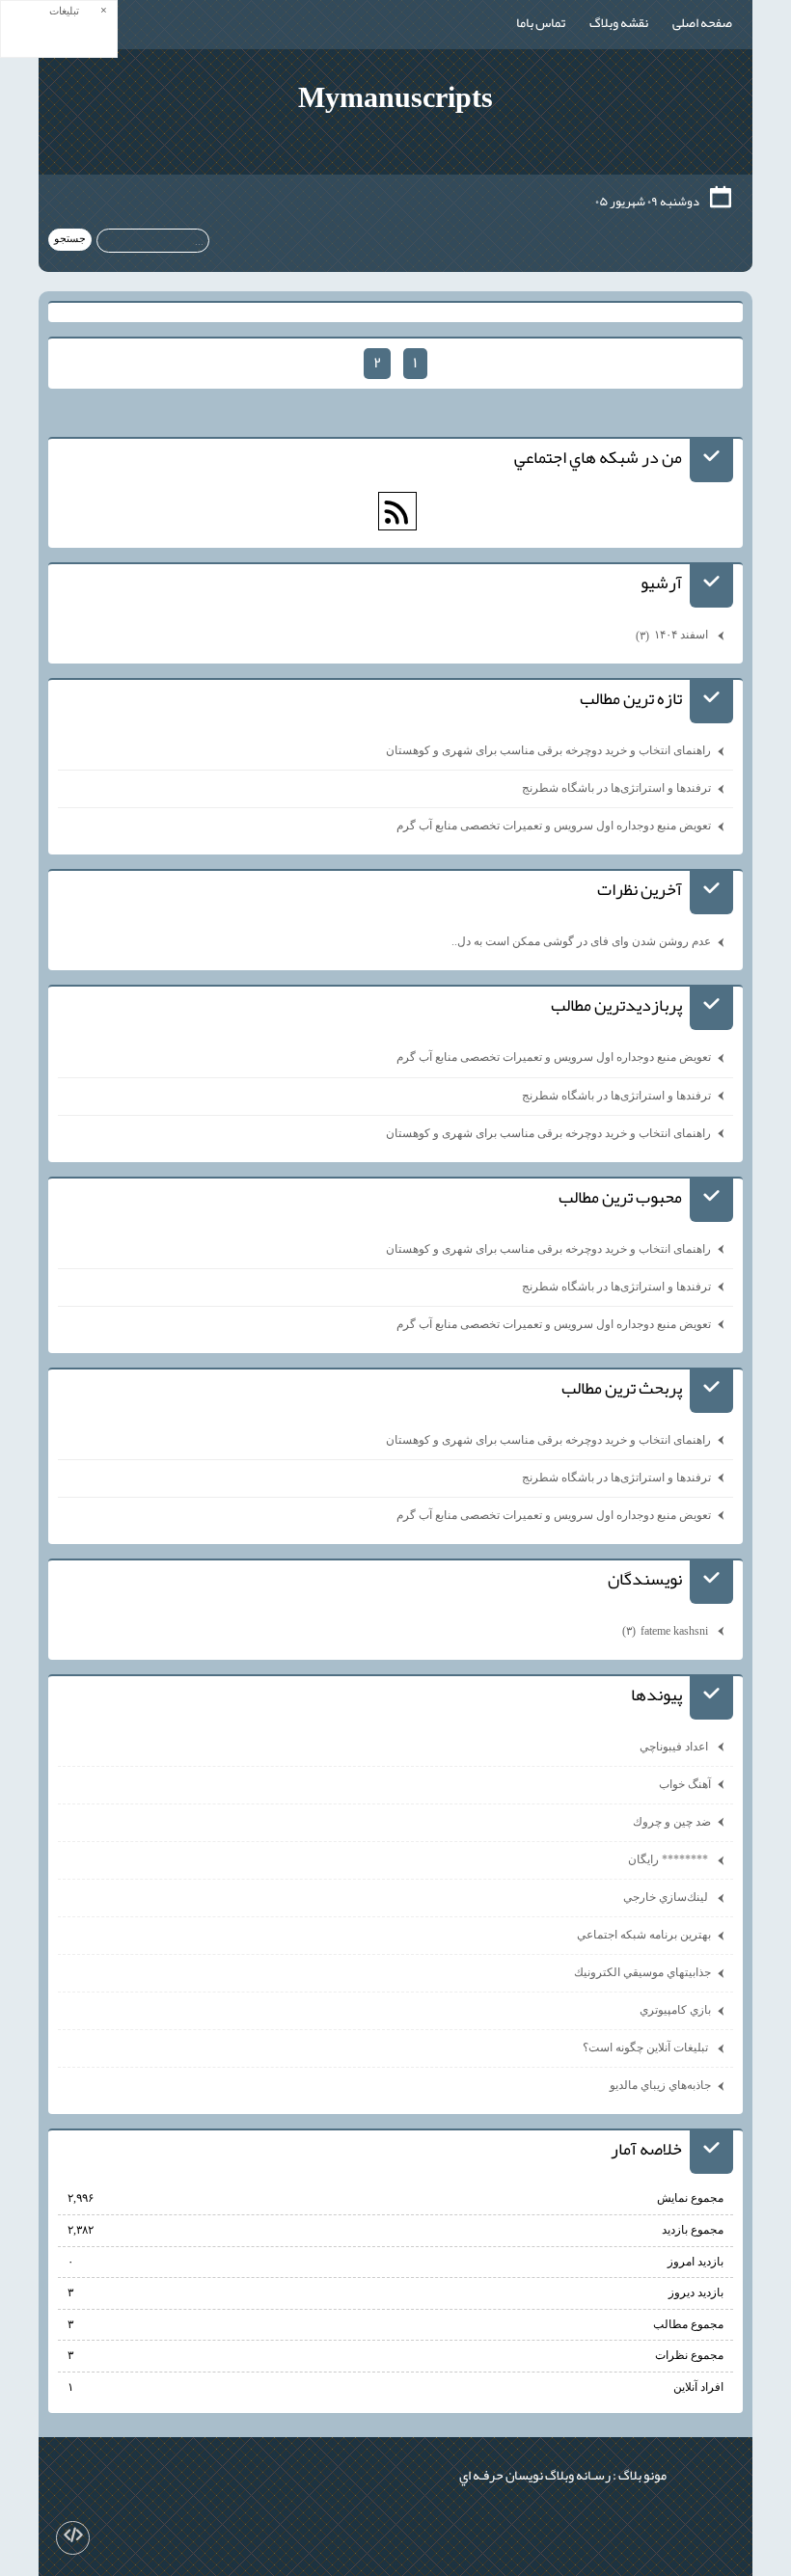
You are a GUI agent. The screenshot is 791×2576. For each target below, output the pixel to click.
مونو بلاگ (642, 2475)
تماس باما (541, 22)
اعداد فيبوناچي (675, 1747)
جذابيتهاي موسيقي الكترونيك (642, 1972)
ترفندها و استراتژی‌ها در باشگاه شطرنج (616, 788)
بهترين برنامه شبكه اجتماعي (644, 1935)
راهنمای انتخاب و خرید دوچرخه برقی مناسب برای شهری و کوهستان (548, 750)
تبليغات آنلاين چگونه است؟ (647, 2047)
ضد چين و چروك (672, 1822)
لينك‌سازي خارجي (667, 1897)
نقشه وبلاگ (619, 22)
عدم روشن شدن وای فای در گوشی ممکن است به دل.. (581, 941)
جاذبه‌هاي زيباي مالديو (660, 2085)
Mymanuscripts (395, 97)
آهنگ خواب (685, 1784)
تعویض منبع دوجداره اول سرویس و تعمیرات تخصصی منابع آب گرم (554, 826)
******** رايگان (669, 1859)
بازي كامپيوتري (675, 2010)
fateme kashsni (667, 1631)
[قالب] (73, 2538)
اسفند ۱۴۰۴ (673, 635)
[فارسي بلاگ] (706, 2471)
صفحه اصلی (702, 22)
